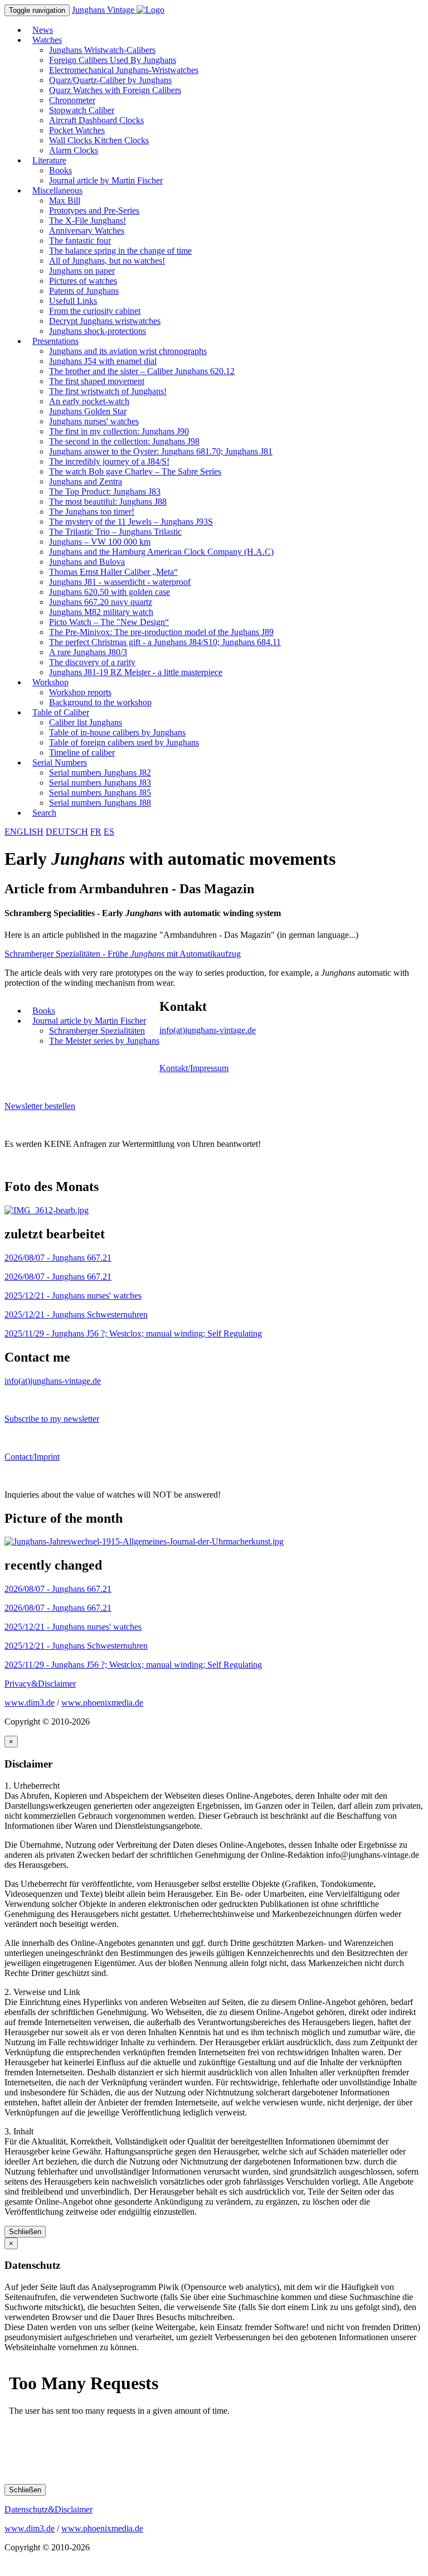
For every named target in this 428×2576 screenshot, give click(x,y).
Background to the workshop (100, 702)
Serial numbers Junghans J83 (100, 783)
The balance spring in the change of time (120, 251)
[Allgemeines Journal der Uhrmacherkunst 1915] (144, 1541)
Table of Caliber (61, 712)
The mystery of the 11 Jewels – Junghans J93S (131, 522)
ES (109, 832)
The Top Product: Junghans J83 (105, 492)
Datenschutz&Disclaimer (48, 2509)
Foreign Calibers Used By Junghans (113, 60)
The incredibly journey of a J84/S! (109, 461)
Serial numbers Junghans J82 (100, 773)
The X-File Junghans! (87, 221)
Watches (47, 40)
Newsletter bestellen (40, 1106)
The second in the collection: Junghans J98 (124, 441)
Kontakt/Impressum (194, 1068)
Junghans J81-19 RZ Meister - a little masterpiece (136, 672)
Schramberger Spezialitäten (97, 1031)
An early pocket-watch (89, 401)
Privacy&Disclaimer (40, 1684)
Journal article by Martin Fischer (106, 180)
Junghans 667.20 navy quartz (101, 602)
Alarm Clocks (74, 150)
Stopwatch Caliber (82, 110)
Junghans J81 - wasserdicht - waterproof (120, 582)
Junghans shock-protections (98, 331)
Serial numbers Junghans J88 (100, 803)
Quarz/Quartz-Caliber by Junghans (110, 80)
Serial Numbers (60, 762)
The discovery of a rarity (92, 662)
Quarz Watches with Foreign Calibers (115, 90)
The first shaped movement (97, 381)
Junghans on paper (82, 271)
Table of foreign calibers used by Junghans (124, 742)
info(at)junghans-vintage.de (208, 1030)
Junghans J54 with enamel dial (103, 361)
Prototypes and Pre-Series (94, 210)
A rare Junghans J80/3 (88, 652)
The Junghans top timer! (92, 512)
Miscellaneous (57, 190)
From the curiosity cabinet (95, 311)
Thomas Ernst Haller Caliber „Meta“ (113, 572)
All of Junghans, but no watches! (107, 261)
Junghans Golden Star (88, 411)
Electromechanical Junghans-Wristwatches (124, 70)
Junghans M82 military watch (101, 612)
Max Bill (65, 200)
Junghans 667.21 (58, 1258)
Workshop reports (80, 692)
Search (44, 813)
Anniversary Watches (87, 231)
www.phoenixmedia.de (102, 1703)
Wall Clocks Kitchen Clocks (99, 140)
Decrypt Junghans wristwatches (105, 321)
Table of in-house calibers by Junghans (117, 732)
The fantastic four (80, 241)
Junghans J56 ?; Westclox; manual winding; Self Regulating (133, 1333)
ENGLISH (24, 832)
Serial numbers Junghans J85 (100, 793)
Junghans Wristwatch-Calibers (102, 50)
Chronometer (72, 100)
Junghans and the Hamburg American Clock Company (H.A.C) (161, 552)
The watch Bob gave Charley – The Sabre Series (135, 471)
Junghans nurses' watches (94, 421)
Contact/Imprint (32, 1457)
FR (96, 832)
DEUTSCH (67, 832)
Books (60, 170)
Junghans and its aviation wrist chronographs (128, 351)
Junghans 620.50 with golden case (110, 592)
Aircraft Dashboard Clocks (96, 120)
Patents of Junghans (84, 291)
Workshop (50, 682)
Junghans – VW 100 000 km (100, 542)
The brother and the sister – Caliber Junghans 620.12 (142, 371)
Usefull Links (73, 301)
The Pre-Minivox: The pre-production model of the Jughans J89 (161, 632)
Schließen (25, 2232)
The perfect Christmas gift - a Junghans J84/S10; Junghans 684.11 (165, 642)
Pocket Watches (77, 130)
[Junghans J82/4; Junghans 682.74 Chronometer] (47, 1210)
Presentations (55, 341)
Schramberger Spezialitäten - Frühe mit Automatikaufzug (123, 954)
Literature (49, 160)
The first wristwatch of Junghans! (108, 391)
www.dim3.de (30, 1703)
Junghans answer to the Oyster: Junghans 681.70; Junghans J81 (161, 451)
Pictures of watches (83, 281)
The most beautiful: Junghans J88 (108, 502)
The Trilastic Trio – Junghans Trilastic (115, 532)
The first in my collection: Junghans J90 (119, 431)
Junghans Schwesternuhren (76, 1314)
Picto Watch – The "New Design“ (109, 622)
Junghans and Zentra (86, 481)
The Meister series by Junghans (104, 1041)
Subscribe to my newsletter (52, 1419)
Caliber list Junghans (86, 722)
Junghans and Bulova (87, 562)
